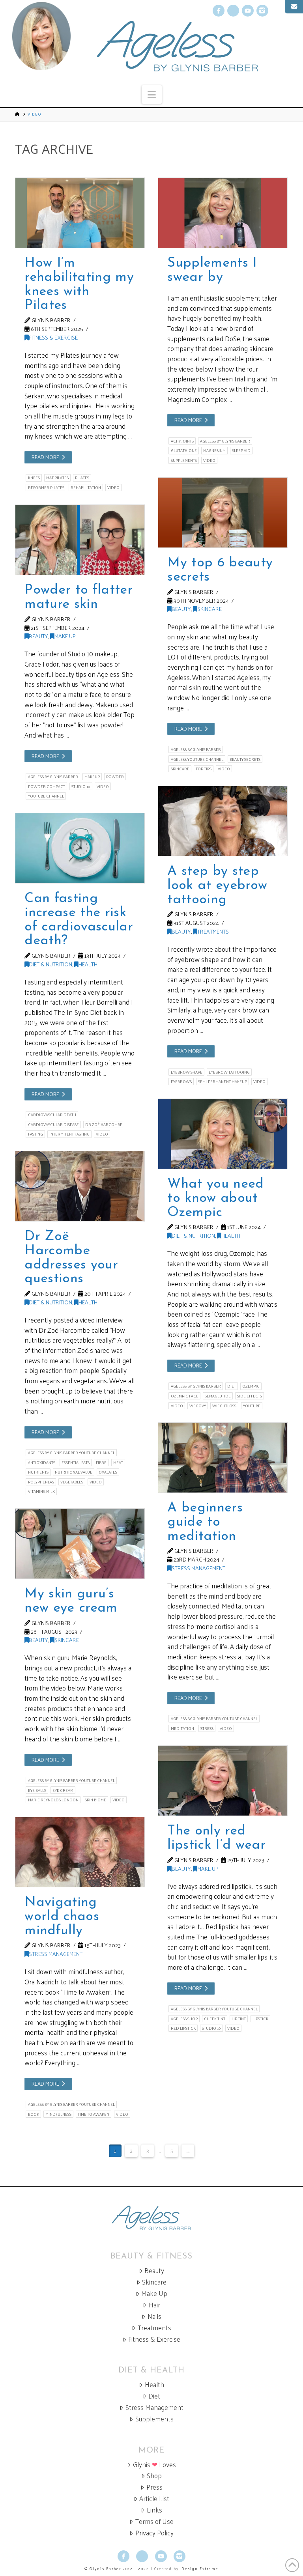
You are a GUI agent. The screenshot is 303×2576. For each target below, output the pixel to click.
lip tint (239, 2019)
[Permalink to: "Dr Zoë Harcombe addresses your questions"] (80, 1186)
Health (88, 964)
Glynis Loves (154, 2465)
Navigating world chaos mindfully (62, 1917)
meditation (182, 1728)
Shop (154, 2476)
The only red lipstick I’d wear (216, 1838)
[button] (152, 94)
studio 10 (81, 786)
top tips (204, 769)
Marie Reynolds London (53, 1800)
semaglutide (218, 1396)
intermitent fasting (69, 1134)
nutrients (38, 1472)
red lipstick (183, 2028)
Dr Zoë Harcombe (104, 1125)
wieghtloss (224, 1406)
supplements (184, 460)
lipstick (260, 2019)
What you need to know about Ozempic (215, 1198)
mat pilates (57, 478)
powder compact (47, 786)
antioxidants (42, 1463)
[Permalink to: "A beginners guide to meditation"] (223, 1458)
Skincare (209, 609)
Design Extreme (200, 2569)
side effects (250, 1396)
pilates (82, 478)
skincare (180, 769)
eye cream (63, 1790)
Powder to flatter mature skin (79, 597)
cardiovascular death (52, 1115)
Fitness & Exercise (53, 337)
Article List (154, 2498)
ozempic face (185, 1396)
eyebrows (181, 1082)
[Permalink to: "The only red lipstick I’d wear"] (223, 1781)
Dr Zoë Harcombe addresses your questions (71, 1258)
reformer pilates (46, 488)
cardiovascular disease (53, 1125)
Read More (45, 457)
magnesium (214, 450)
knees (34, 478)
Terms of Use (154, 2521)
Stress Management (198, 1568)
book (34, 2114)
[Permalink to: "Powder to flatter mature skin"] (80, 540)
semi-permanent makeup (223, 1082)
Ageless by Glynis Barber (225, 441)
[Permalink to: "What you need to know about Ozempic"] (223, 1134)
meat (118, 1463)
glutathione (184, 450)
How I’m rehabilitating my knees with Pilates (79, 284)
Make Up (65, 636)
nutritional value (74, 1472)
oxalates (108, 1472)
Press (154, 2487)
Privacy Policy (154, 2533)
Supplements (154, 2419)
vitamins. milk (41, 1491)
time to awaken (94, 2114)
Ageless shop (184, 2019)
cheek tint (215, 2019)
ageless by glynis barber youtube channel (71, 1453)
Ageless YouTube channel (197, 759)
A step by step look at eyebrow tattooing (217, 885)
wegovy (198, 1406)
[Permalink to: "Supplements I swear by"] (223, 213)
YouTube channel (46, 796)
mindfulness (58, 2114)
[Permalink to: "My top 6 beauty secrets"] (223, 513)
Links (154, 2510)
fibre (101, 1463)
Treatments (213, 931)
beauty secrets (245, 759)
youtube (252, 1406)
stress (207, 1728)
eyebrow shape (187, 1072)
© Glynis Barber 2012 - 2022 (117, 2569)
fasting (36, 1134)
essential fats (76, 1463)
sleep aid (241, 450)
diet (232, 1386)
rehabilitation (86, 488)
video (113, 488)
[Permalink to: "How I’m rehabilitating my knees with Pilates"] (80, 213)
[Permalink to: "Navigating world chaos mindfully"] (80, 1852)
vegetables (72, 1482)
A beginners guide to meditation (205, 1522)
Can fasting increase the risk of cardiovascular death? (79, 920)
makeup (92, 777)
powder (115, 777)
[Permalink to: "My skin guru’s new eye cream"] (80, 1544)
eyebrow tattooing (229, 1072)
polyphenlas (41, 1482)
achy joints (182, 441)
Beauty (181, 609)
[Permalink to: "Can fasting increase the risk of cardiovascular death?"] (80, 848)
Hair (154, 2305)
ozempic (251, 1386)
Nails (154, 2316)
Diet (154, 2396)
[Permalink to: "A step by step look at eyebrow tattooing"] (223, 821)
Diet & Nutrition (50, 964)
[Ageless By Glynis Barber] (151, 2218)
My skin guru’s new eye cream (71, 1601)
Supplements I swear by (212, 270)
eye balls (37, 1790)
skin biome (95, 1800)
